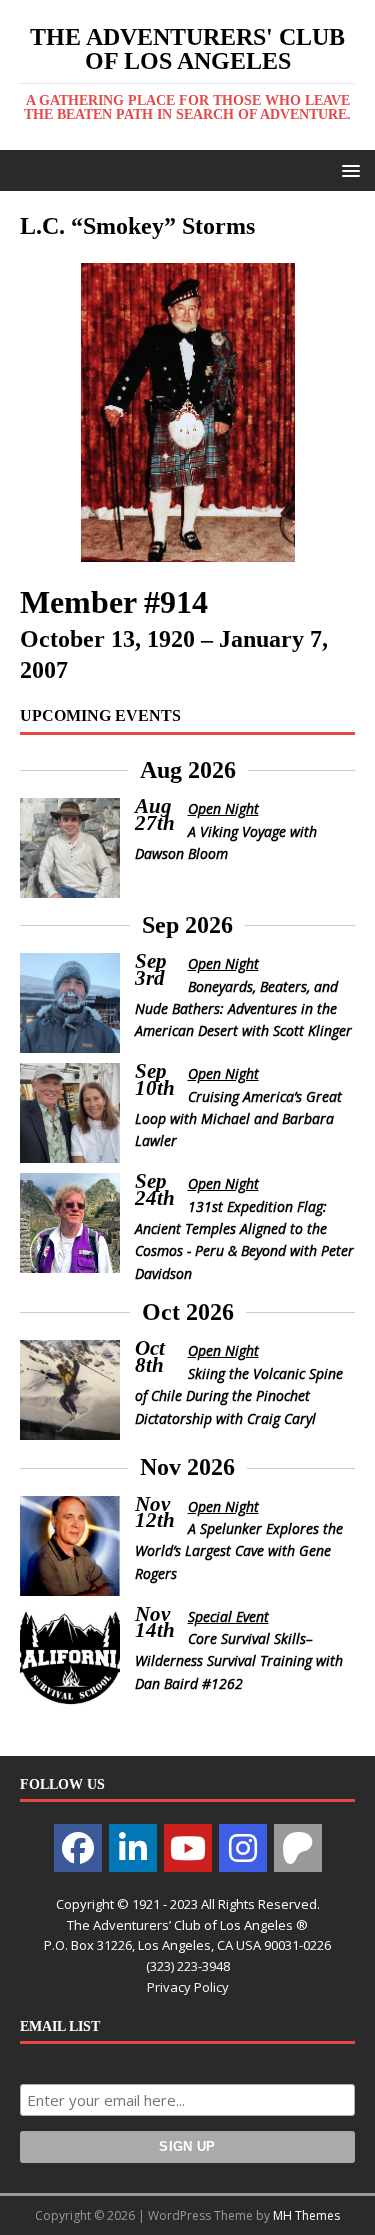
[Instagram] (243, 1848)
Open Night (223, 808)
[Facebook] (78, 1848)
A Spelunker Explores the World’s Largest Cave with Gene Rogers (239, 1551)
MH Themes (306, 2215)
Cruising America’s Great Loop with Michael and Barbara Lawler (238, 1119)
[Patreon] (298, 1848)
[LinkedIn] (133, 1848)
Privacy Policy (188, 1987)
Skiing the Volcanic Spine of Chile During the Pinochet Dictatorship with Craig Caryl (239, 1396)
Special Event (228, 1616)
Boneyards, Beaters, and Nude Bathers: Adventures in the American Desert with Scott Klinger (243, 1009)
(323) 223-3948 (188, 1966)
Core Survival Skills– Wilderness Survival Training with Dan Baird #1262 (239, 1661)
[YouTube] (188, 1848)
